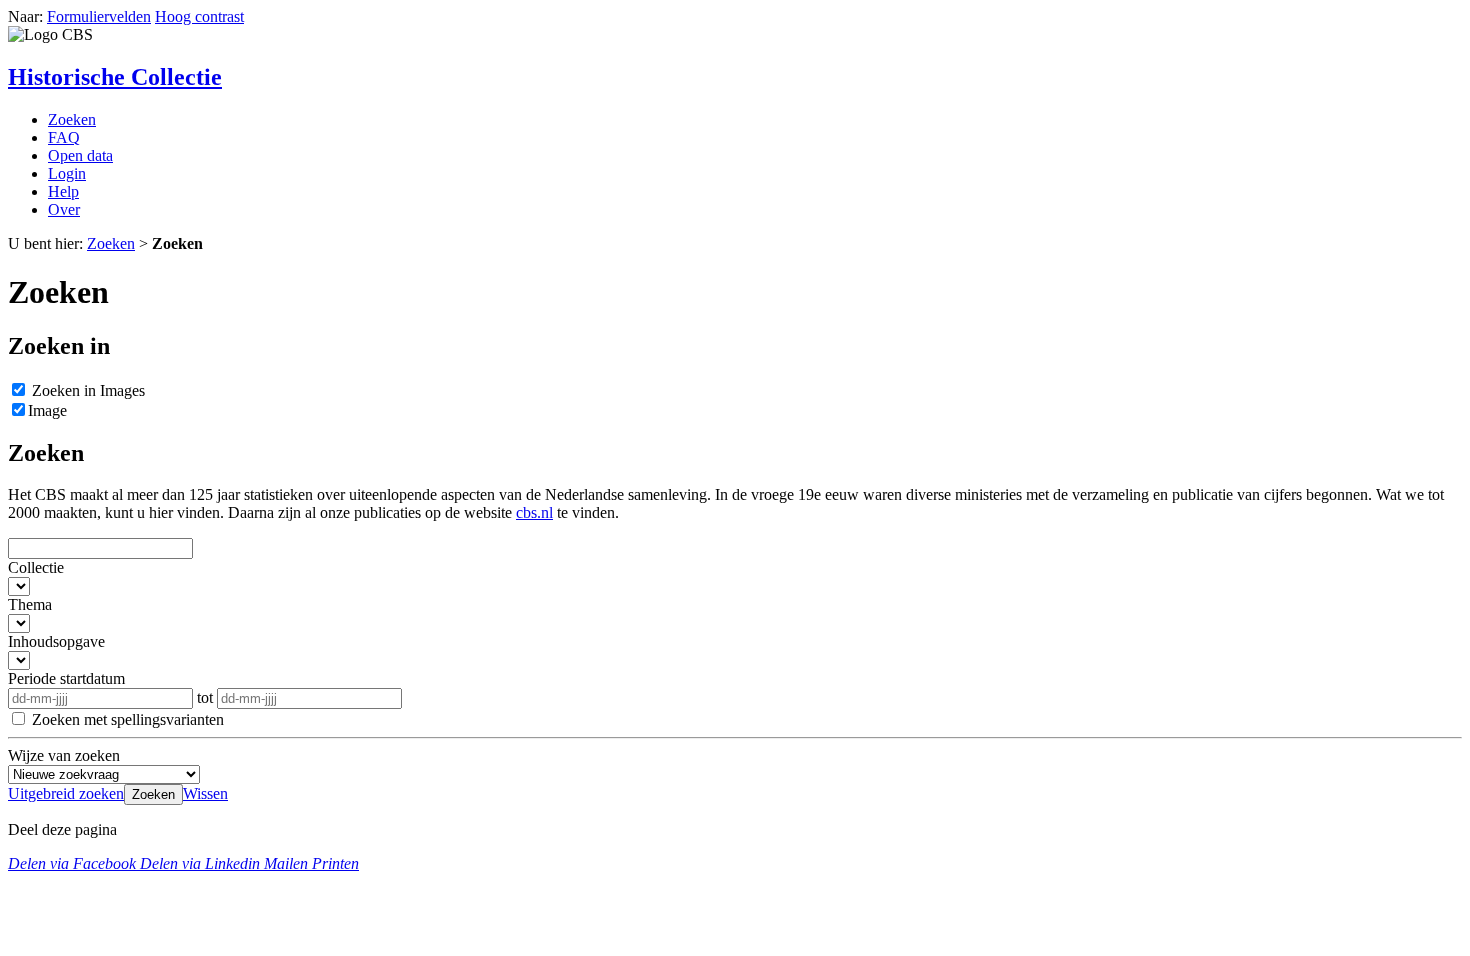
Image (47, 410)
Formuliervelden (99, 16)
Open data (80, 155)
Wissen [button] (205, 793)
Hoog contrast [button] (199, 16)
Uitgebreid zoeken (66, 793)
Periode (66, 678)
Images (88, 390)
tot (207, 697)
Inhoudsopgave (56, 641)
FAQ (64, 137)
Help (63, 191)
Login (67, 173)
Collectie (36, 567)
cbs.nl (534, 512)
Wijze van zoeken (64, 755)
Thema (30, 604)
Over (64, 209)
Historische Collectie (115, 77)
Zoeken (72, 119)
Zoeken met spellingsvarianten (128, 719)
